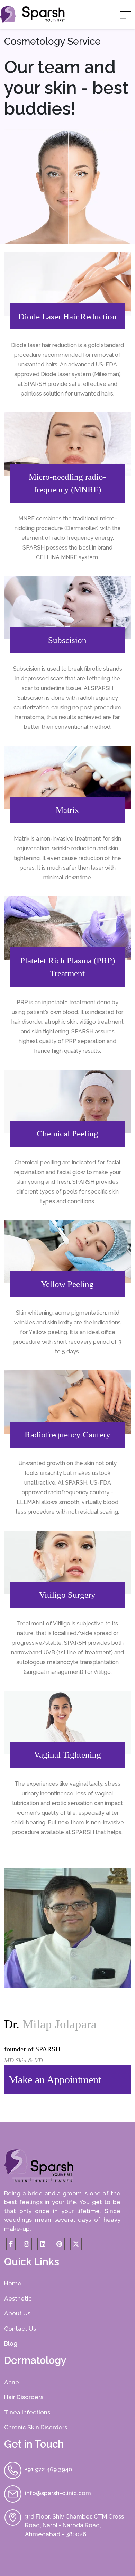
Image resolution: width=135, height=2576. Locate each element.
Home (13, 2283)
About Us (17, 2313)
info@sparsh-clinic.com (58, 2493)
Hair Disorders (24, 2397)
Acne (12, 2382)
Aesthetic (18, 2298)
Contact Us (20, 2329)
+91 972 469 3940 (48, 2469)
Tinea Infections (27, 2412)
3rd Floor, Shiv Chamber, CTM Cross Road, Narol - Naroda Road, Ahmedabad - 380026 (74, 2525)
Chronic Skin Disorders (36, 2427)
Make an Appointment (55, 2080)
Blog (11, 2343)
